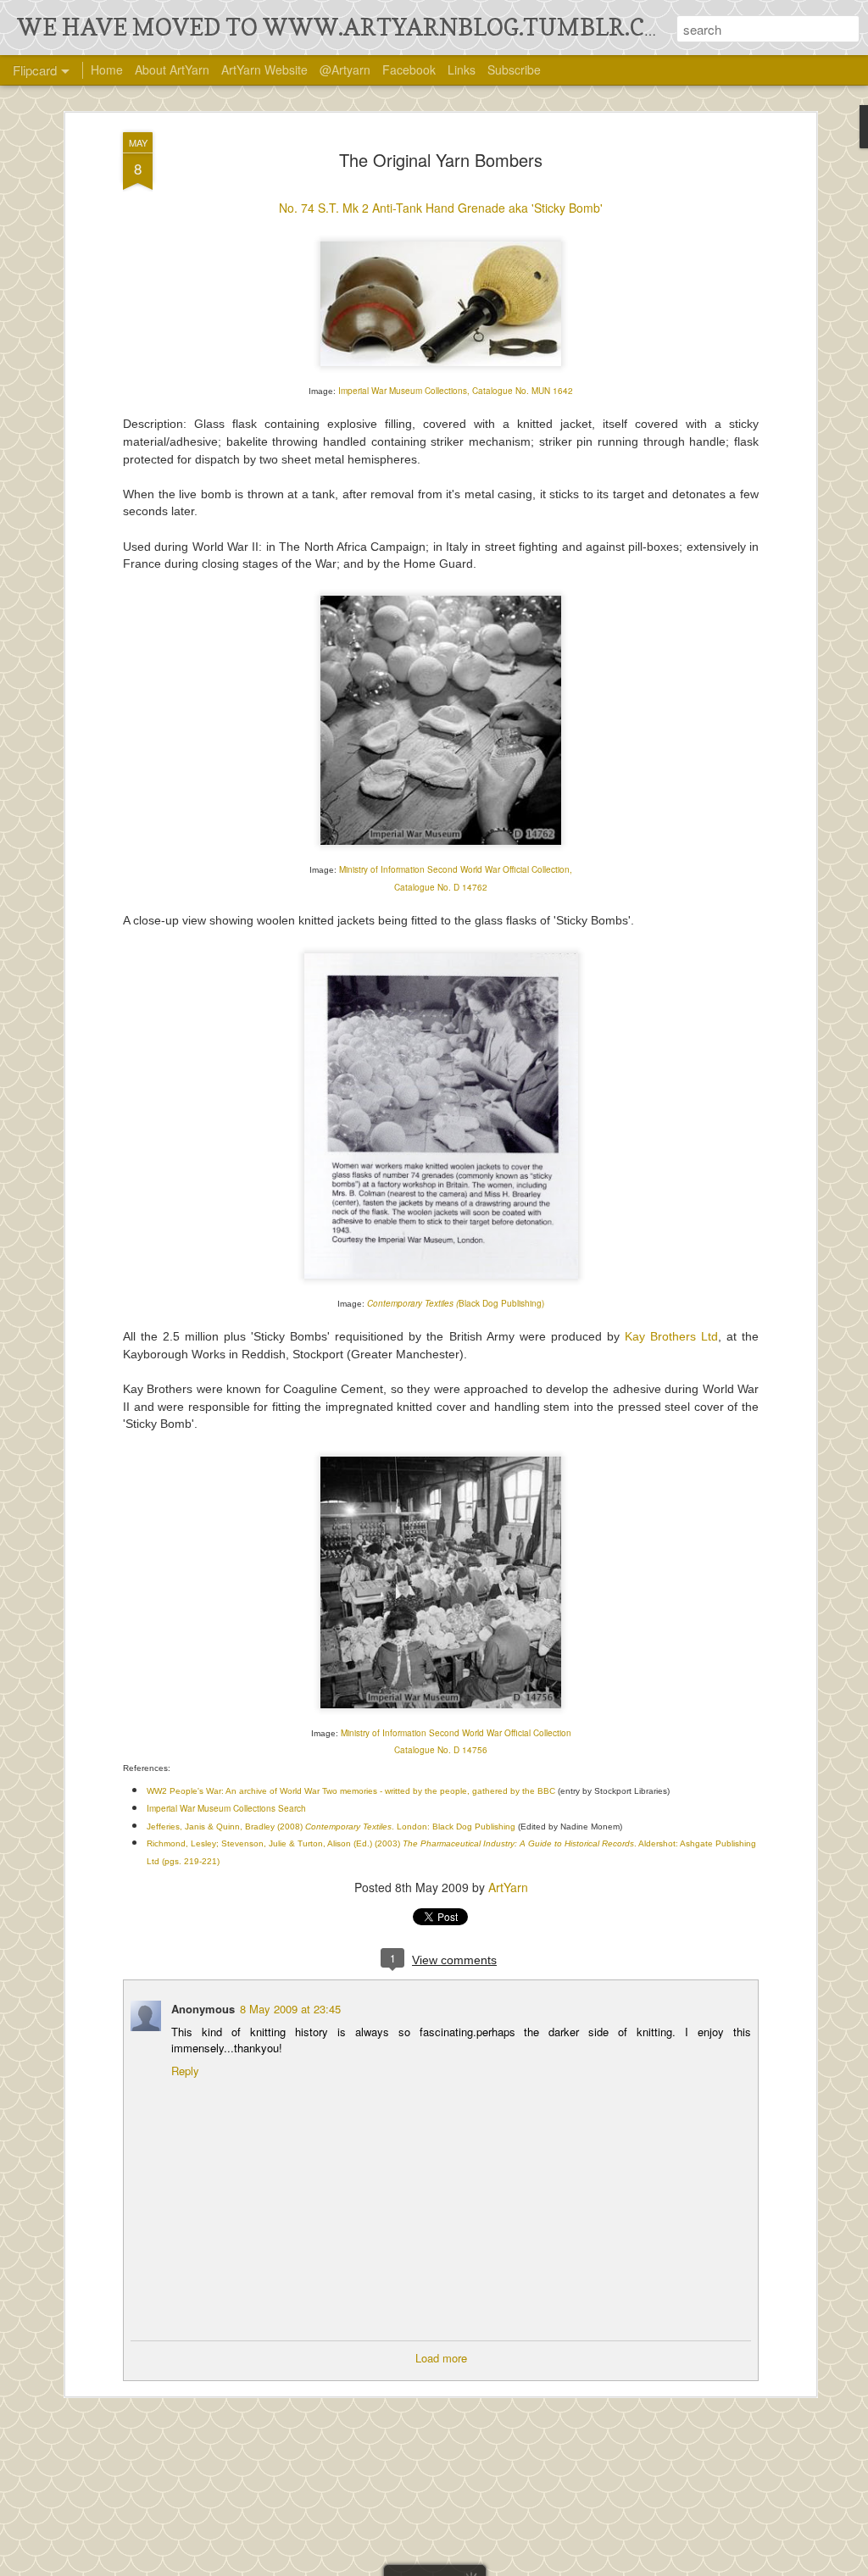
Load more (441, 2358)
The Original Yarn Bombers (441, 160)
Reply (185, 2071)
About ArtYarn (172, 69)
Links (462, 69)
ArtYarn (508, 1887)
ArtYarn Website (264, 69)
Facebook (409, 69)
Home (107, 69)
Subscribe (514, 69)
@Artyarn (345, 69)
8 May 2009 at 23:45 (290, 2009)
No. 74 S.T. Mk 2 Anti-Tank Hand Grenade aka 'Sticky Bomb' (441, 208)
